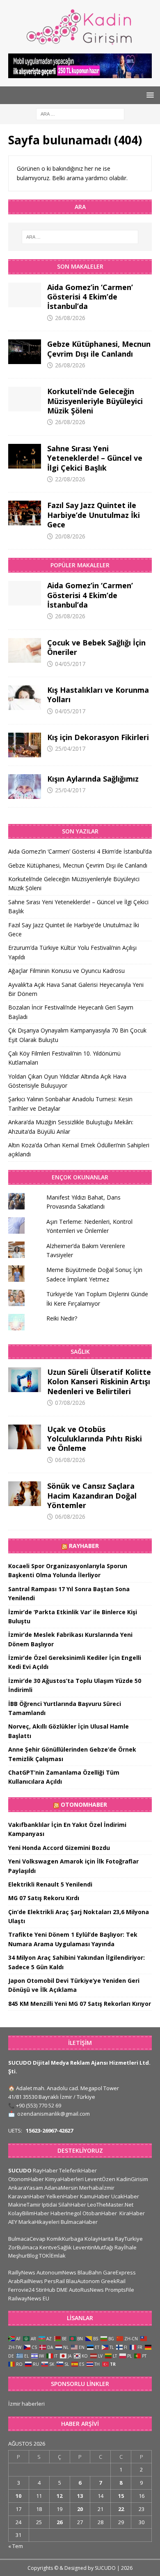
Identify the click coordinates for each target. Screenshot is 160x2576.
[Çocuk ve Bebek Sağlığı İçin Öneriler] (25, 650)
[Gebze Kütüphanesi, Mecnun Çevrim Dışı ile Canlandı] (25, 352)
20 (80, 2509)
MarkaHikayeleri (39, 2222)
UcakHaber (125, 2196)
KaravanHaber (27, 2196)
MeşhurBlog (23, 2256)
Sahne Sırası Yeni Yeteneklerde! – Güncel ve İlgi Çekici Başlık (95, 458)
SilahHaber (72, 2205)
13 (80, 2496)
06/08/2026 (70, 1460)
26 (59, 2522)
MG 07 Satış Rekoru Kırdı (44, 1898)
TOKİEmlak (52, 2256)
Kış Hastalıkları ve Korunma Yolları (98, 695)
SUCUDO (20, 2170)
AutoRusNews (86, 2290)
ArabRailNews (26, 2281)
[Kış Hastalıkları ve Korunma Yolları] (25, 698)
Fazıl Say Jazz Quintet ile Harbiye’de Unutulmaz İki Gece (94, 515)
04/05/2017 (70, 664)
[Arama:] (80, 113)
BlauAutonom (83, 2281)
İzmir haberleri (26, 2404)
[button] (149, 95)
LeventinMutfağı (93, 2247)
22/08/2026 (70, 479)
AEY (13, 2222)
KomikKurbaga (65, 2239)
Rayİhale (126, 2247)
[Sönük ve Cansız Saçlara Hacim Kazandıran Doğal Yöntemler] (25, 1494)
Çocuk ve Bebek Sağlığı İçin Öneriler (96, 647)
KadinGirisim (132, 2179)
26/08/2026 (70, 318)
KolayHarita (99, 2239)
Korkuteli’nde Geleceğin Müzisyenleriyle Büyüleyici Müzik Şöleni (95, 401)
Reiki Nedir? (62, 1318)
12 (59, 2496)
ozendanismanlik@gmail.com (54, 2114)
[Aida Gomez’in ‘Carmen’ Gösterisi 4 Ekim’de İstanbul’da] (25, 295)
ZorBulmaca (23, 2247)
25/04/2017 (70, 748)
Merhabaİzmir (97, 2188)
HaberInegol (66, 2213)
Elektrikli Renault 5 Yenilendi (50, 1884)
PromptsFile (120, 2290)
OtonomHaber (84, 1804)
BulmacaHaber (79, 2222)
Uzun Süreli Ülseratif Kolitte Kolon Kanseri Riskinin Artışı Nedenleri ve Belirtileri (99, 1382)
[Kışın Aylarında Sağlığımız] (25, 787)
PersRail (55, 2281)
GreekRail (113, 2281)
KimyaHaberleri (64, 2179)
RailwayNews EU (29, 2298)
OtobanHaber (100, 2213)
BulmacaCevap (27, 2239)
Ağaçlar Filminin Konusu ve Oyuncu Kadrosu (66, 971)
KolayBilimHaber (29, 2213)
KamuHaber (95, 2196)
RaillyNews (22, 2272)
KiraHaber (132, 2213)
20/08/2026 (70, 536)
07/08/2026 (70, 1403)
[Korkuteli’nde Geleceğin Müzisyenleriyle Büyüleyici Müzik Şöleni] (25, 399)
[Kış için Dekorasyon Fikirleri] (25, 745)
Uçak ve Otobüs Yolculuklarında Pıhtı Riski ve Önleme (95, 1439)
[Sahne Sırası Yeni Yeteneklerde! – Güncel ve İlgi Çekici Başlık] (25, 456)
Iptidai (49, 2205)
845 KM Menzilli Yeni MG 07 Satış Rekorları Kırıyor (80, 2004)
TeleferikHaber (78, 2170)
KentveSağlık (56, 2247)
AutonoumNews (56, 2272)
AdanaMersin (61, 2188)
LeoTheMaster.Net (110, 2205)
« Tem (16, 2546)
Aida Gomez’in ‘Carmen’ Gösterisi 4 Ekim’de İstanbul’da (90, 297)
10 (18, 2496)
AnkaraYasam (26, 2188)
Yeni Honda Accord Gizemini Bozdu (59, 1848)
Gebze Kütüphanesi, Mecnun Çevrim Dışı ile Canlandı (99, 349)
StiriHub (46, 2290)
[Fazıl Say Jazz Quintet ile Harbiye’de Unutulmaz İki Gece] (25, 513)
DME (62, 2290)
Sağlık (80, 1352)
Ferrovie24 (21, 2290)
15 (121, 2496)
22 (121, 2509)
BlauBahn (90, 2272)
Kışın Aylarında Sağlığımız (93, 779)
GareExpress (119, 2272)
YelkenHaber (63, 2196)
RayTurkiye (129, 2239)
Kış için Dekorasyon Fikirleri (98, 737)
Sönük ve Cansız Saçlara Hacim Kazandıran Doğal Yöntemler (92, 1496)
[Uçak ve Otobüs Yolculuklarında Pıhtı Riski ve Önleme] (25, 1437)
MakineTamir (24, 2205)
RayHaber (84, 1546)
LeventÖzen (100, 2179)
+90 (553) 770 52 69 (39, 2105)
